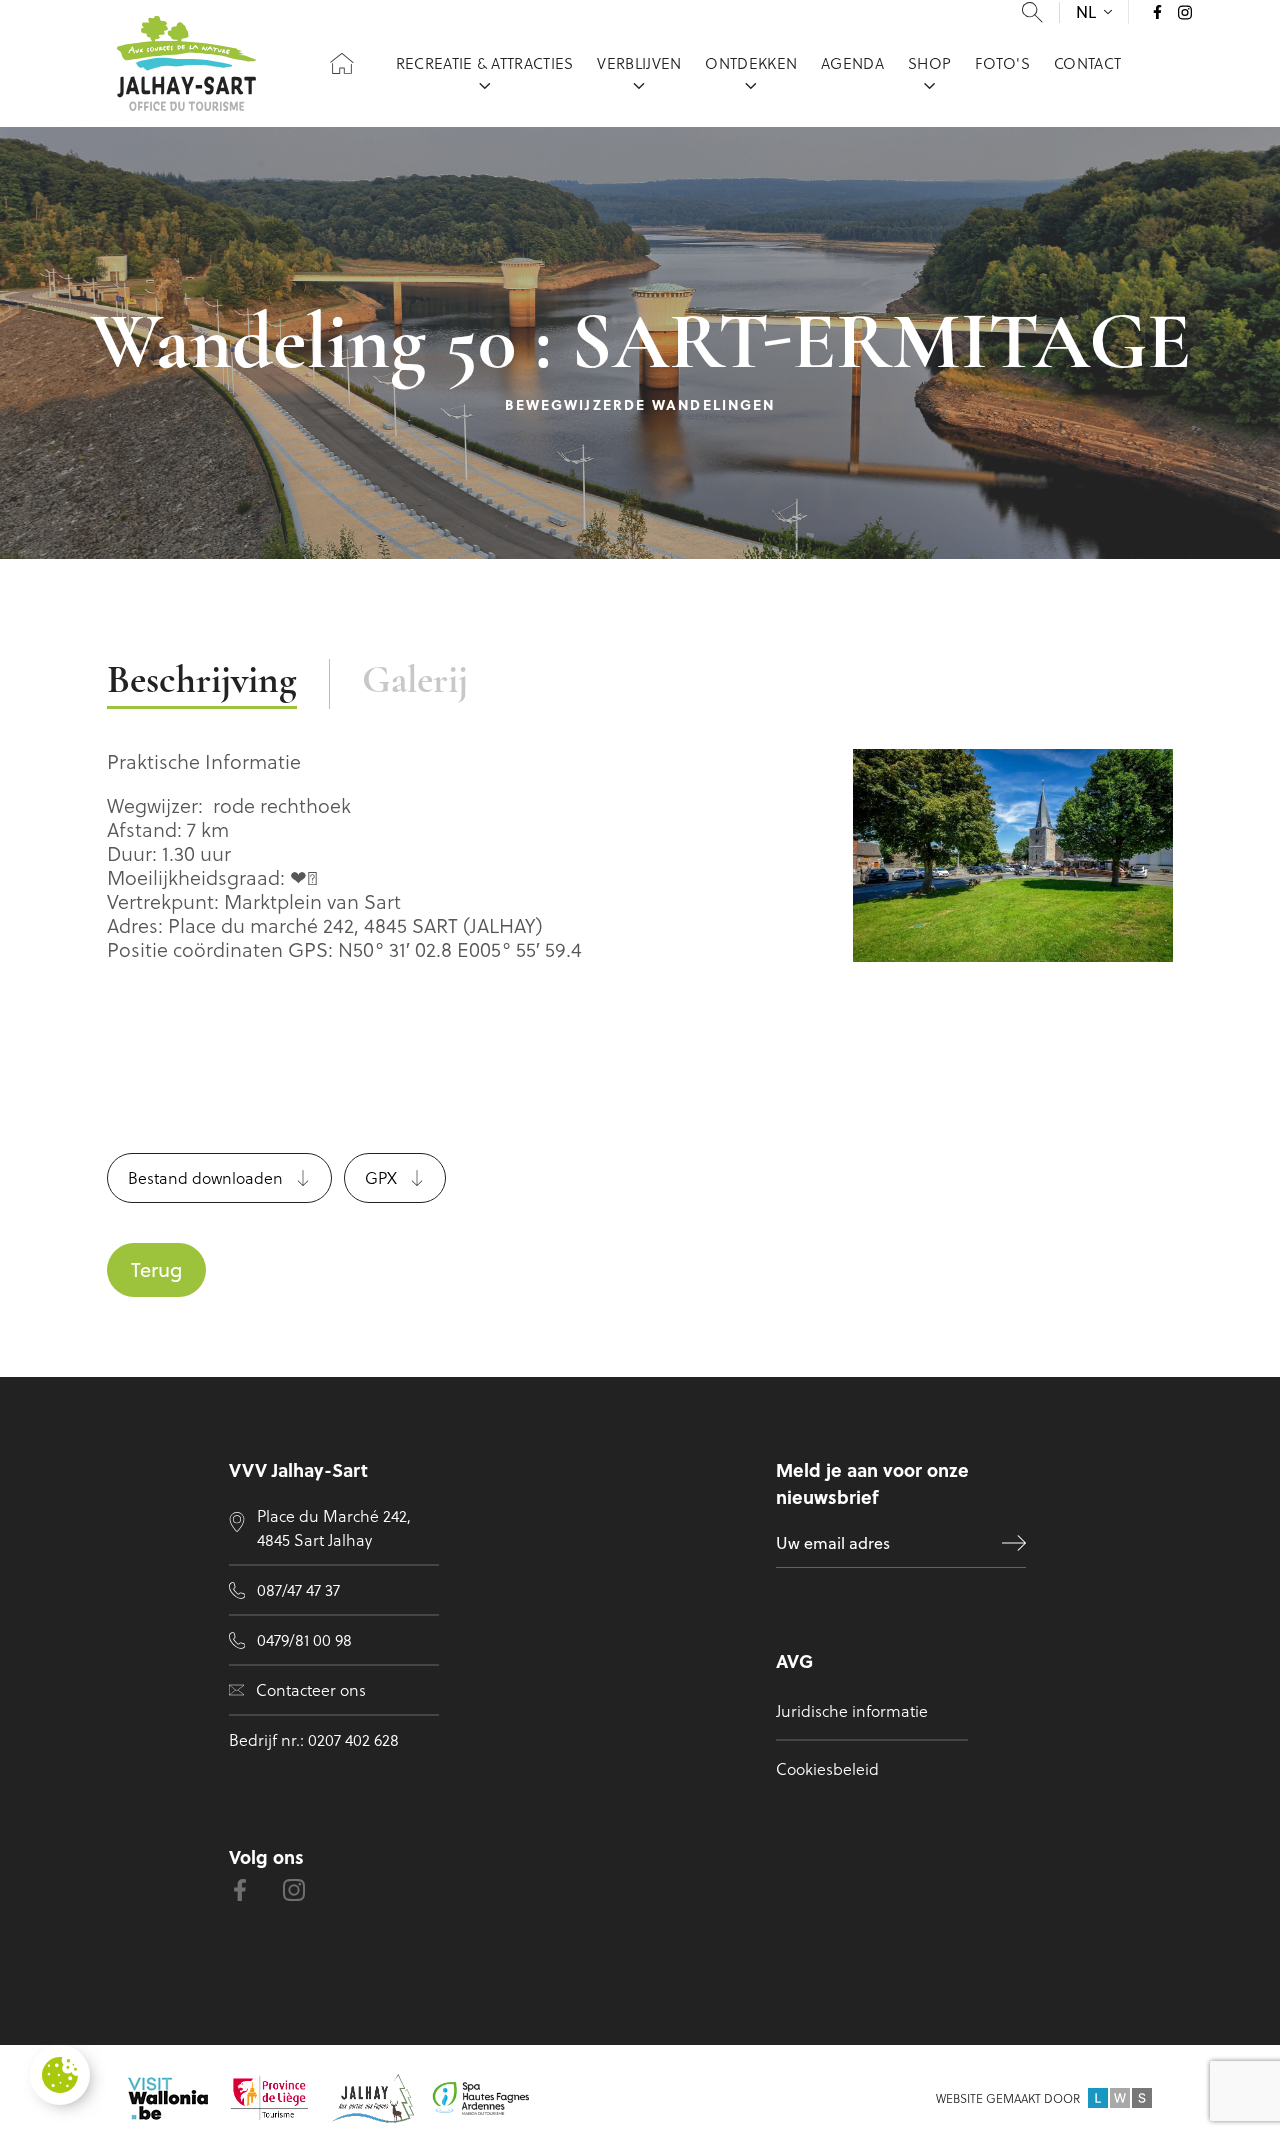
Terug (156, 1269)
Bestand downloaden (205, 1177)
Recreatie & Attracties (485, 63)
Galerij (415, 682)
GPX (381, 1177)
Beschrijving (202, 682)
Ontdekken (751, 63)
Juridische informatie (852, 1710)
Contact (1087, 63)
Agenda (852, 63)
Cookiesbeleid (827, 1768)
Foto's (1002, 63)
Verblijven (639, 63)
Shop (929, 63)
